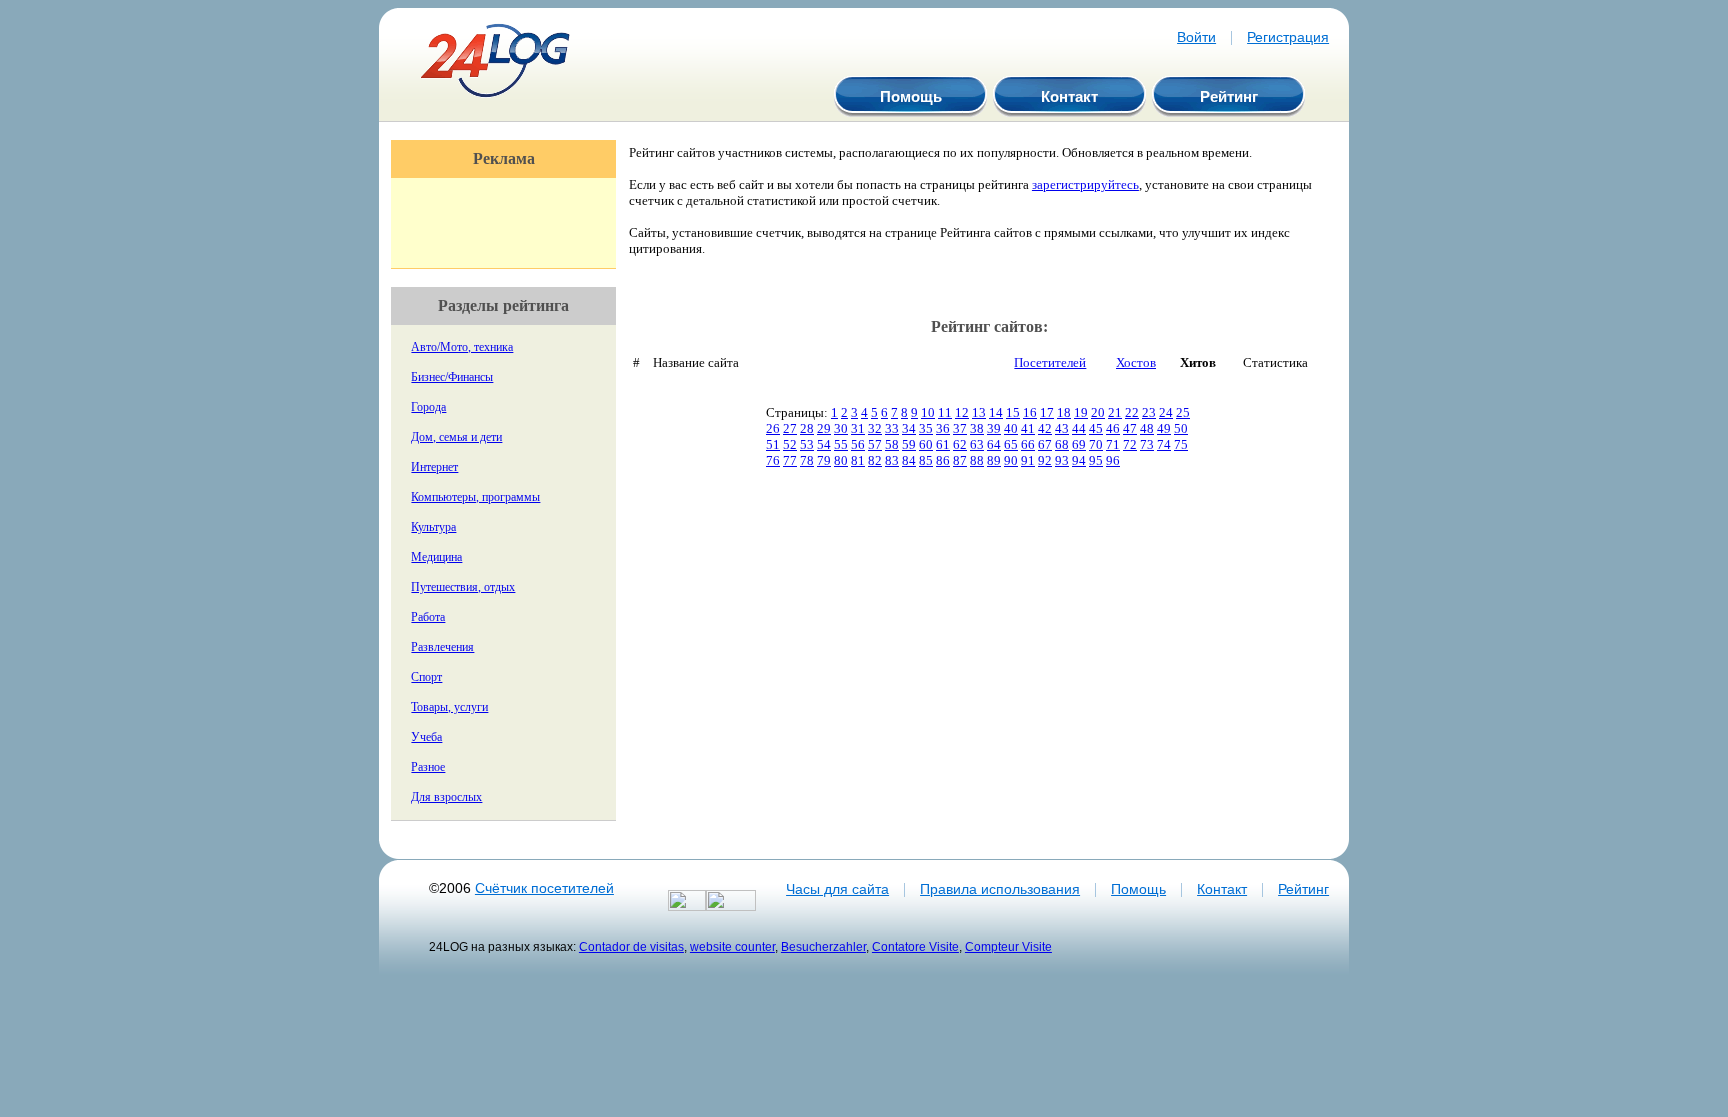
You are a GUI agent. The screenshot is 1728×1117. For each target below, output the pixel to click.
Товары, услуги (449, 707)
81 (858, 460)
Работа (428, 617)
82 (875, 460)
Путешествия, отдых (463, 587)
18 (1064, 412)
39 (994, 428)
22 (1132, 412)
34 (909, 428)
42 (1045, 428)
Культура (433, 527)
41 (1028, 428)
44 (1079, 428)
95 (1096, 460)
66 (1028, 444)
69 (1079, 444)
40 (1011, 428)
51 (773, 444)
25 (1183, 412)
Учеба (426, 737)
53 (807, 444)
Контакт (1069, 96)
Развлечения (442, 647)
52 (790, 444)
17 (1047, 412)
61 (943, 444)
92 (1045, 460)
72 (1130, 444)
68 (1062, 444)
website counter (732, 946)
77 (790, 460)
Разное (428, 767)
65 (1011, 444)
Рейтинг (1229, 96)
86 (943, 460)
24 (1166, 412)
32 (875, 428)
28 (807, 428)
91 (1028, 460)
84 (909, 460)
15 (1013, 412)
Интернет (434, 467)
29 (824, 428)
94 (1079, 460)
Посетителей (1050, 362)
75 (1181, 444)
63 (977, 444)
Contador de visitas (631, 946)
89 (994, 460)
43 (1062, 428)
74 (1164, 444)
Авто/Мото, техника (462, 347)
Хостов (1136, 362)
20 (1098, 412)
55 (841, 444)
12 (962, 412)
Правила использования (1000, 889)
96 (1113, 460)
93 (1062, 460)
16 (1030, 412)
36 (943, 428)
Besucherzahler (823, 946)
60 (926, 444)
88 (977, 460)
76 (773, 460)
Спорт (426, 677)
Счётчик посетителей (544, 888)
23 (1149, 412)
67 (1045, 444)
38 (977, 428)
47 (1130, 428)
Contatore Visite (915, 946)
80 (841, 460)
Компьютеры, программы (475, 497)
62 (960, 444)
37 (960, 428)
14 (996, 412)
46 (1113, 428)
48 (1147, 428)
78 (807, 460)
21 (1115, 412)
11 (945, 412)
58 (892, 444)
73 (1147, 444)
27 (790, 428)
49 (1164, 428)
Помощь (911, 96)
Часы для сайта (837, 889)
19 (1081, 412)
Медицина (436, 557)
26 (773, 428)
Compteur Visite (1008, 946)
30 (841, 428)
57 (875, 444)
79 (824, 460)
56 (858, 444)
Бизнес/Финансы (452, 377)
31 (858, 428)
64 (994, 444)
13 (979, 412)
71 (1113, 444)
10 (928, 412)
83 (892, 460)
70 (1096, 444)
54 (824, 444)
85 (926, 460)
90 (1011, 460)
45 (1096, 428)
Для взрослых (446, 797)
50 (1181, 428)
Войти (1196, 37)
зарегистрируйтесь (1085, 184)
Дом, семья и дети (456, 437)
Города (428, 407)
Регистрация (1288, 37)
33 (892, 428)
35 (926, 428)
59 (909, 444)
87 (960, 460)
